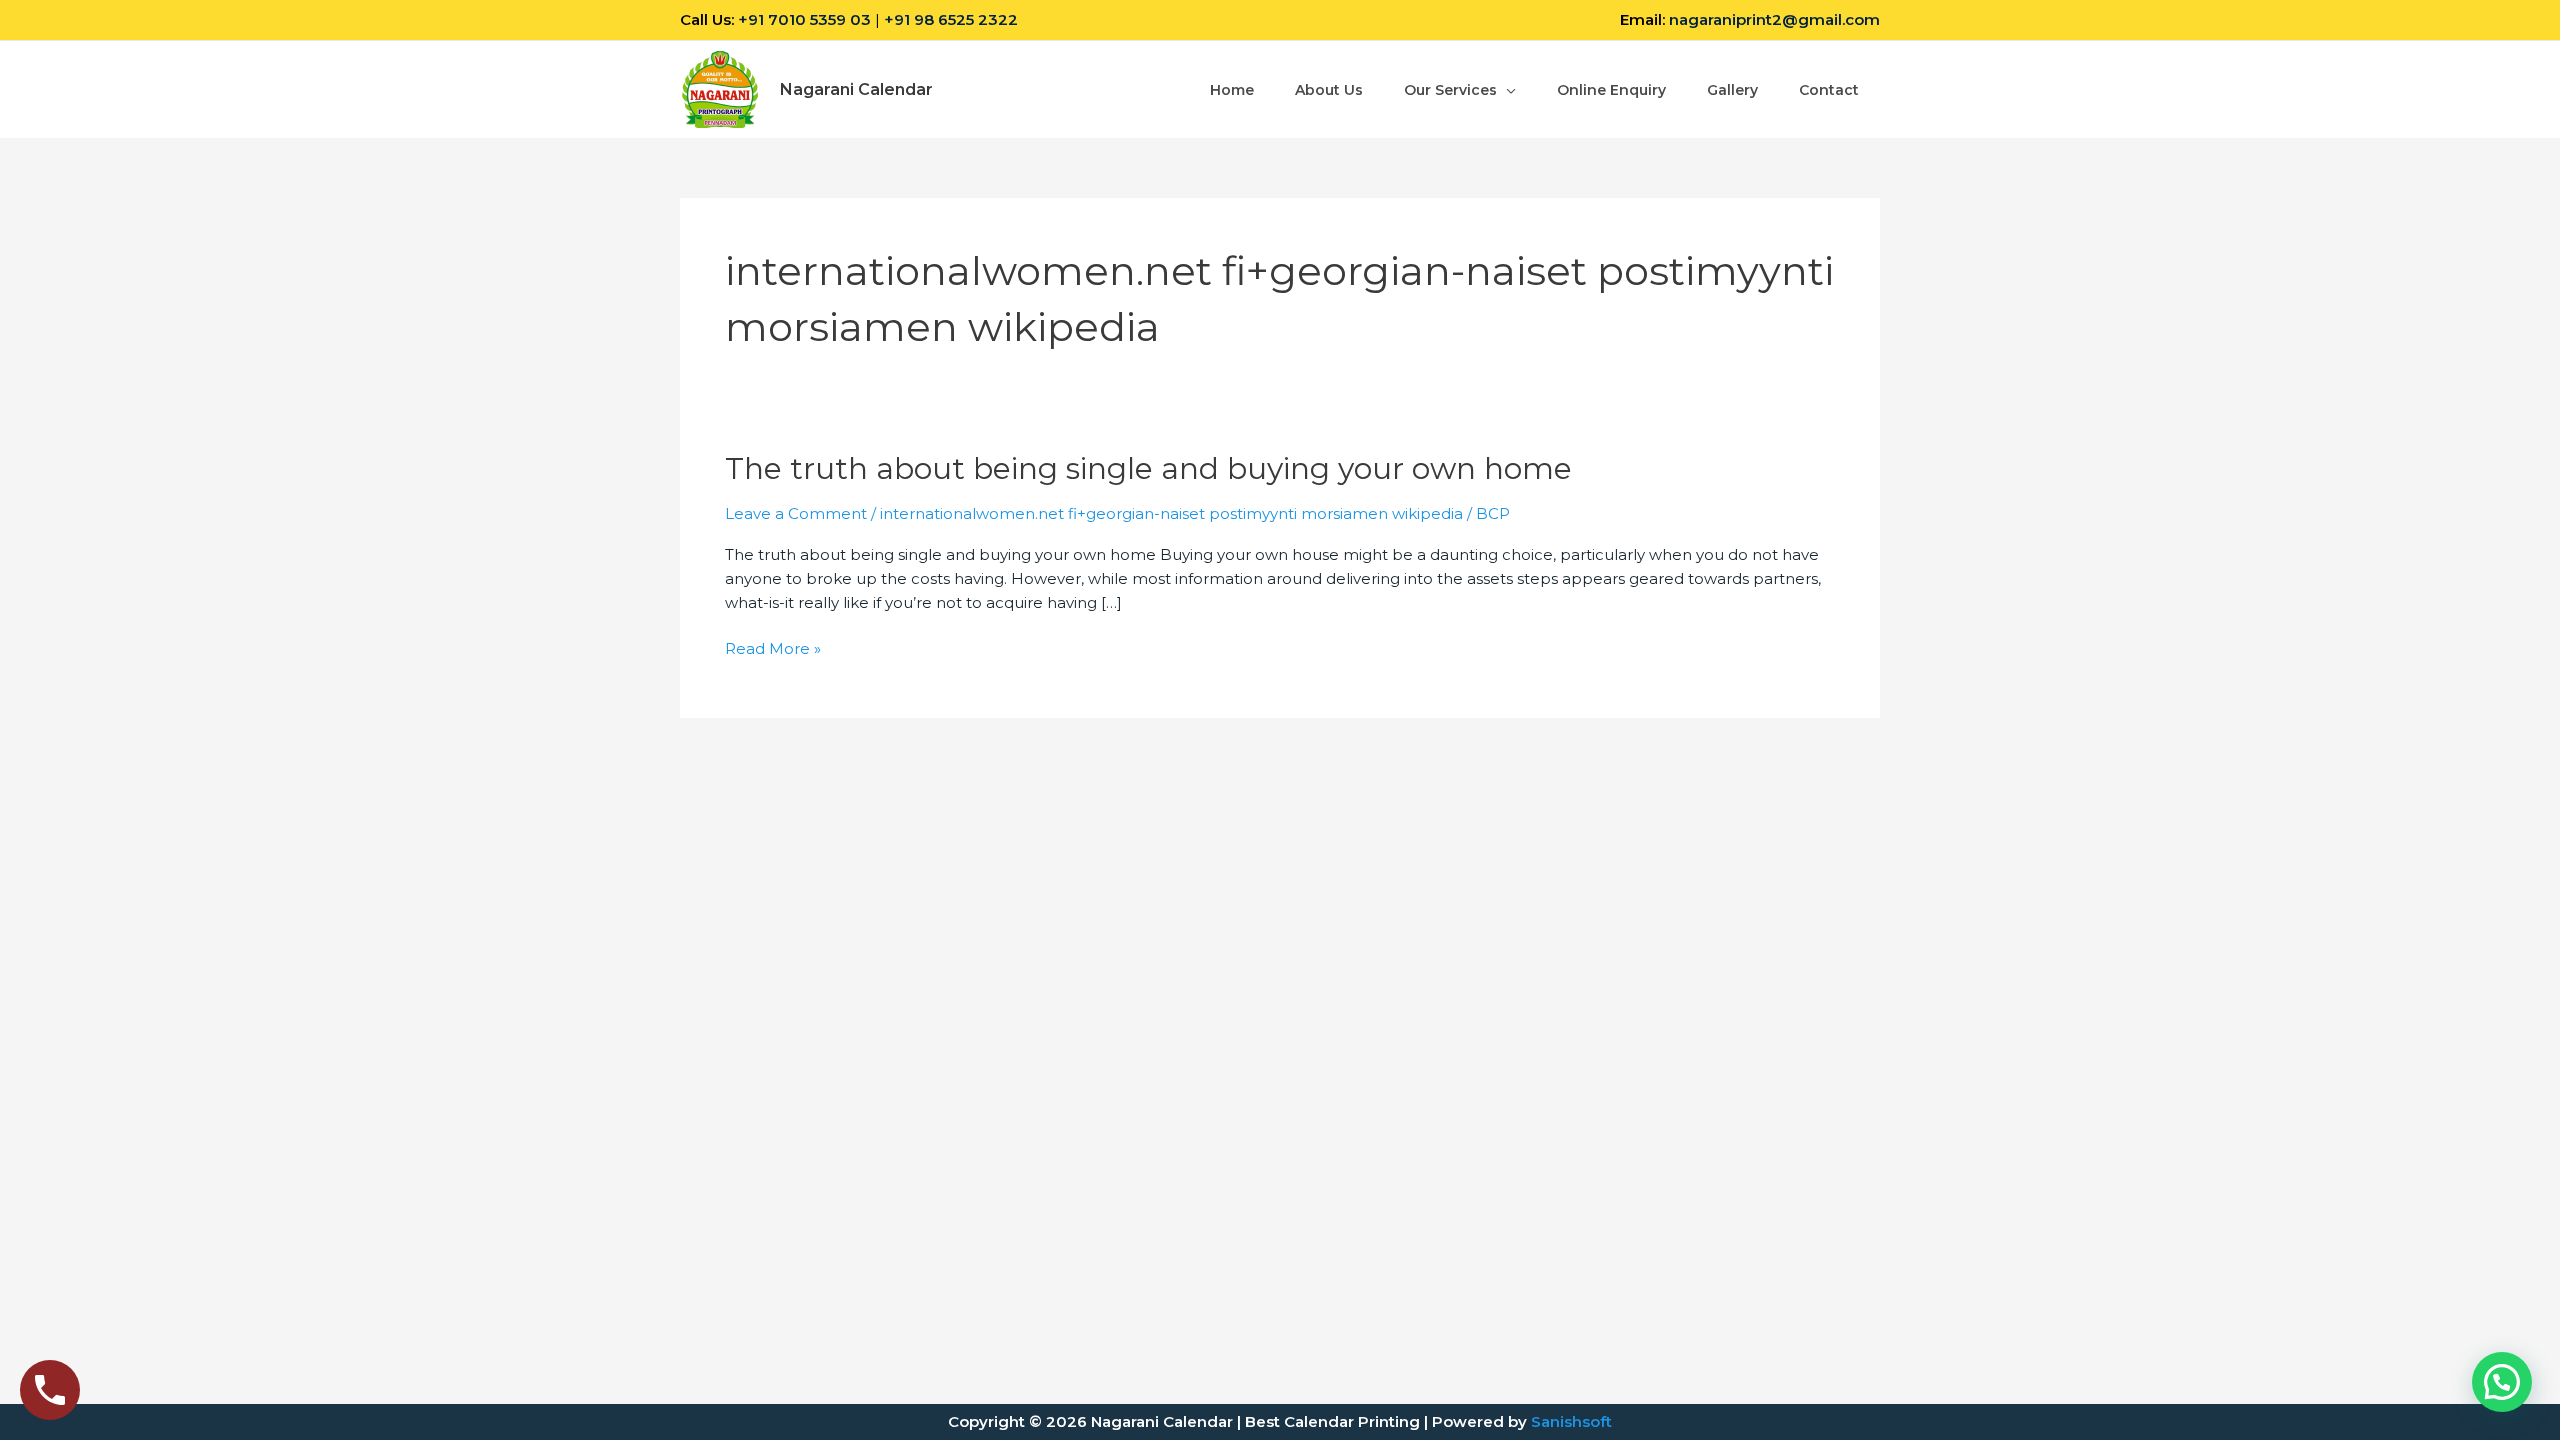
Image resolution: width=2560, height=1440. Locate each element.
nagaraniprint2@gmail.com (1774, 19)
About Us (1329, 90)
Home (1232, 90)
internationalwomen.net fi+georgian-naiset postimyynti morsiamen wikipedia (1171, 513)
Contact (1829, 90)
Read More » (773, 649)
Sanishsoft (1571, 1421)
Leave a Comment (796, 513)
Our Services (1450, 90)
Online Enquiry (1611, 90)
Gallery (1732, 90)
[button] (2502, 1382)
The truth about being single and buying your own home (1148, 468)
